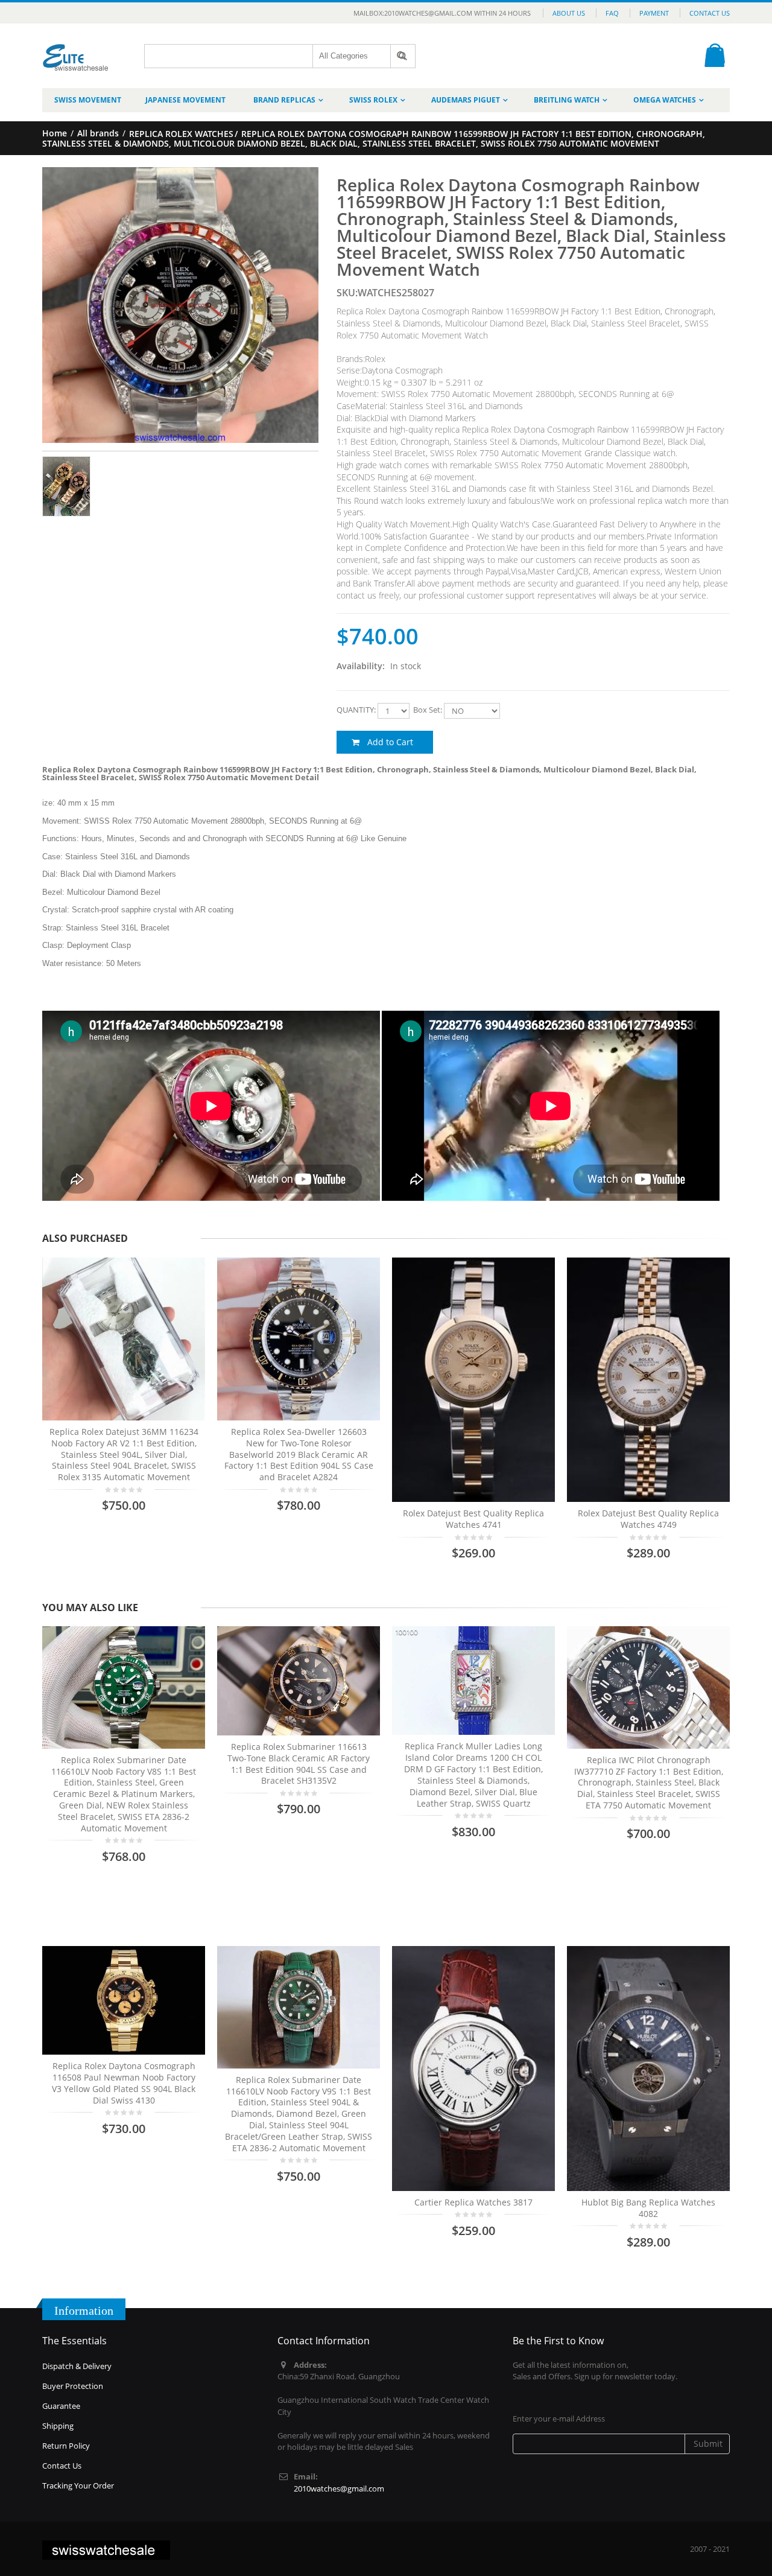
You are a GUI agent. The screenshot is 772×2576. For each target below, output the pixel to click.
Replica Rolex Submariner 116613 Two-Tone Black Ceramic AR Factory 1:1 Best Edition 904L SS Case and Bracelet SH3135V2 (299, 1764)
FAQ (612, 13)
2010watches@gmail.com (339, 2489)
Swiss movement (88, 100)
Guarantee (61, 2406)
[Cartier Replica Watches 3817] (473, 2069)
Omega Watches (665, 100)
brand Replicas (284, 100)
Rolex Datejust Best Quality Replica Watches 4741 (473, 1519)
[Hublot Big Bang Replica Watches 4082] (648, 2069)
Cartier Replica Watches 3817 (473, 2202)
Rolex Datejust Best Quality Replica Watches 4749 (648, 1519)
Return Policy (66, 2446)
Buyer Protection (73, 2386)
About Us (569, 13)
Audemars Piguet (466, 100)
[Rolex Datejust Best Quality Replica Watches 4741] (473, 1380)
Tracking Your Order (78, 2485)
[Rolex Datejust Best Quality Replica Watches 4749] (648, 1380)
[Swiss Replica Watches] (76, 49)
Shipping (58, 2426)
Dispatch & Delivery (77, 2366)
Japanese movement (185, 100)
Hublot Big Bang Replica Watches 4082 (648, 2208)
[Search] (403, 56)
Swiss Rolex (373, 100)
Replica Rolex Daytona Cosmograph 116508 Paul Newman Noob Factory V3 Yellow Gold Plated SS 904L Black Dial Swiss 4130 (124, 2083)
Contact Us (710, 13)
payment (654, 13)
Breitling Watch (567, 100)
